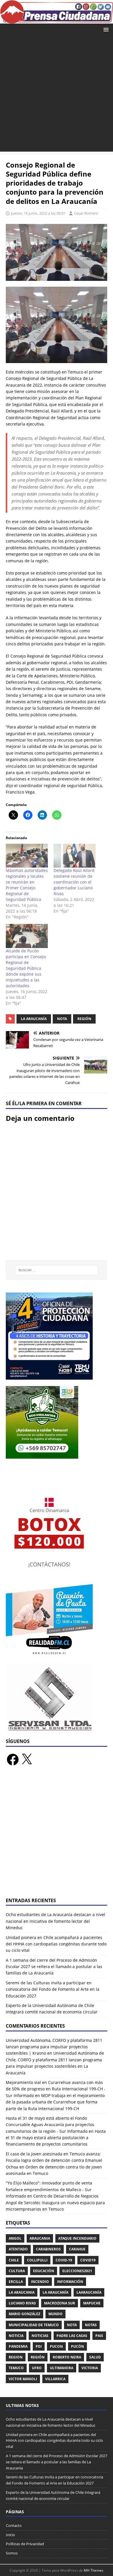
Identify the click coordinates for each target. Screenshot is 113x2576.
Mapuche (92, 2303)
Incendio (40, 2282)
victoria (90, 2368)
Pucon (56, 2346)
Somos (12, 2553)
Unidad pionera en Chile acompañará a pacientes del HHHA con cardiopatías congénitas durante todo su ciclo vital (56, 1944)
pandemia (18, 2346)
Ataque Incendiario (77, 2238)
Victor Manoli (23, 2379)
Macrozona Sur (60, 2303)
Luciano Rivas (22, 2303)
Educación (44, 2271)
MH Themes (94, 2570)
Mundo (55, 2314)
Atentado (18, 2249)
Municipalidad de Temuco (34, 2325)
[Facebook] (13, 1760)
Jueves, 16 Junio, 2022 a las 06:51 (38, 213)
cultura (17, 2271)
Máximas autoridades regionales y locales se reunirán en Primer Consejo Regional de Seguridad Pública (27, 885)
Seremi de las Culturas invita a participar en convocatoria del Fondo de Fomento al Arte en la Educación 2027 (53, 1989)
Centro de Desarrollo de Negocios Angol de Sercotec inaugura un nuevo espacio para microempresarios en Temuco (55, 2202)
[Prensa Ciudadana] (57, 20)
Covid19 (88, 2260)
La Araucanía (34, 1019)
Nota (62, 1019)
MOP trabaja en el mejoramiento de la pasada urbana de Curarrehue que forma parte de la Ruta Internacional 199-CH (55, 2102)
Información (70, 2282)
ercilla (16, 2282)
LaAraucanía (89, 2292)
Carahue (77, 2249)
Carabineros (48, 2249)
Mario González (24, 2314)
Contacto (14, 2525)
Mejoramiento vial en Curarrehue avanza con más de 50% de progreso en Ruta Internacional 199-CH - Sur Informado (56, 2089)
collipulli (37, 2260)
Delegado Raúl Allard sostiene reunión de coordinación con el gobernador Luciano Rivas (74, 882)
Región (84, 1019)
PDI (39, 2346)
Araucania (40, 2238)
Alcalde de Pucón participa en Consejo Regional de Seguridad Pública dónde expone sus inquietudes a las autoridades (26, 968)
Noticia (16, 2336)
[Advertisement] (57, 95)
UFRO (37, 2368)
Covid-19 (64, 2260)
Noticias (40, 2336)
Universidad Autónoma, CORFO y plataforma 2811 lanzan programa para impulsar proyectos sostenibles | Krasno (54, 2047)
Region (16, 2357)
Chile (14, 2260)
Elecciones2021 (77, 2271)
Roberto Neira (67, 2357)
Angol (15, 2238)
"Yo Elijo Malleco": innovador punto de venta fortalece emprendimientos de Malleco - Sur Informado (49, 2189)
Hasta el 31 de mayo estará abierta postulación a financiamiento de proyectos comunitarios (56, 2138)
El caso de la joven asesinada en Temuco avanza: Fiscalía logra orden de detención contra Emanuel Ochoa (54, 2160)
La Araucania (22, 2292)
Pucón (78, 2346)
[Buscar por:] (57, 1270)
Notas (91, 2325)
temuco (16, 2368)
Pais (99, 2336)
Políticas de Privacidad (25, 2544)
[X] (27, 1760)
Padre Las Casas (72, 2336)
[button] (105, 29)
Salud (95, 2357)
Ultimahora (62, 2368)
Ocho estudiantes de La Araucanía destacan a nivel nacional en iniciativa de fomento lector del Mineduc (55, 1921)
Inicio (10, 2535)
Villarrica (55, 2379)
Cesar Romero (86, 213)
